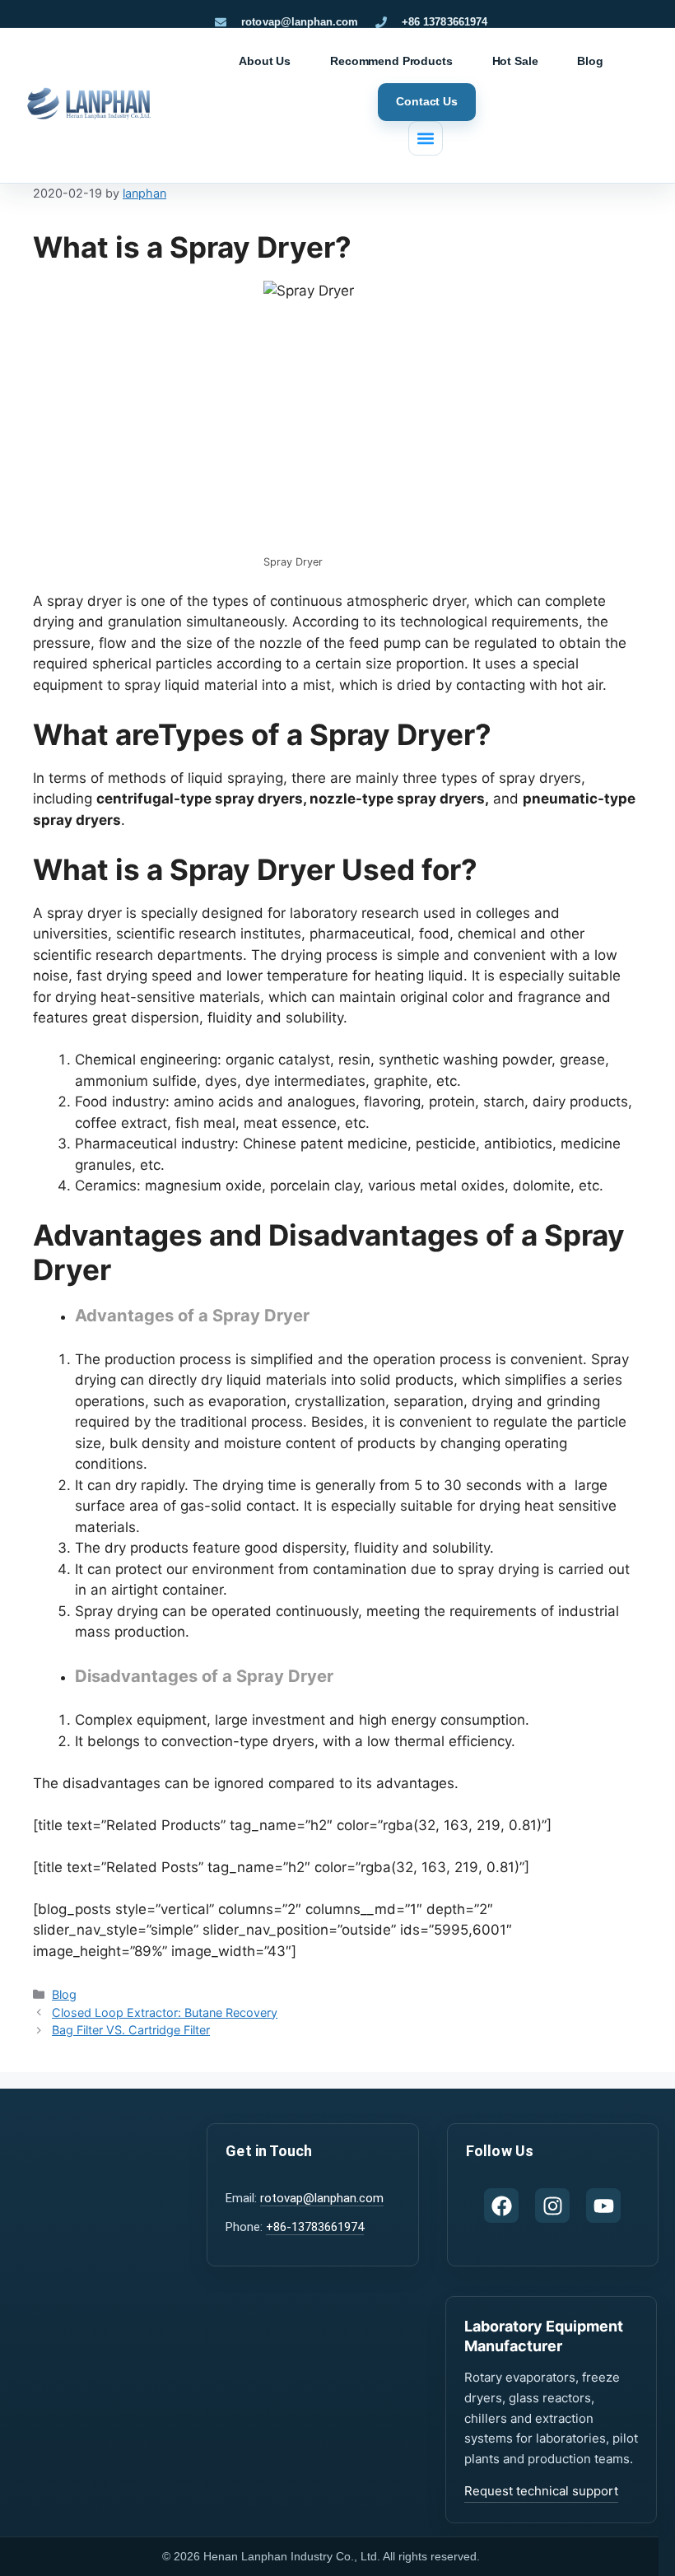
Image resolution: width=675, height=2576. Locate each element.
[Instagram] (552, 2206)
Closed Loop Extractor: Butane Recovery (165, 2012)
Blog (590, 61)
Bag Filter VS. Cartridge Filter (131, 2030)
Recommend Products (391, 61)
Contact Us (427, 101)
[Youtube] (603, 2206)
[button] (426, 138)
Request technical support (541, 2491)
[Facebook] (501, 2206)
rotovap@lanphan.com (322, 2198)
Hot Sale (515, 61)
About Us (265, 61)
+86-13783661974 (315, 2227)
